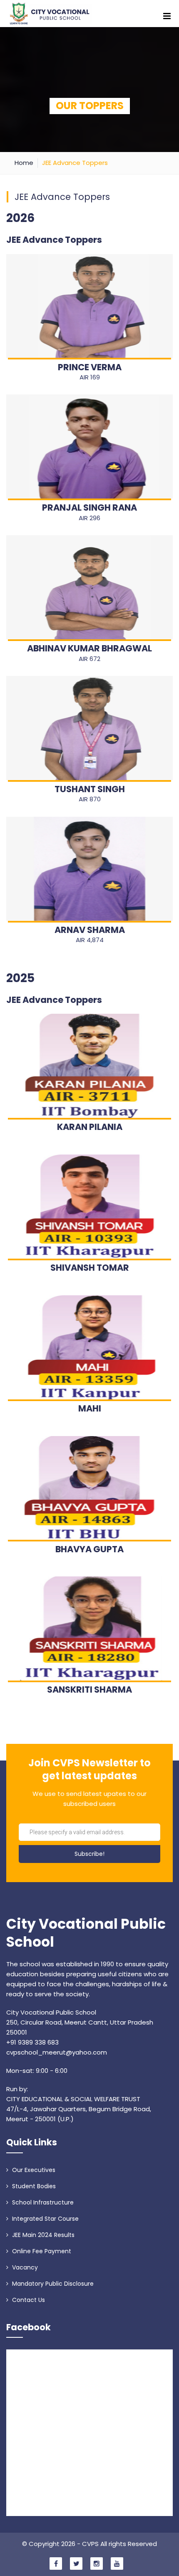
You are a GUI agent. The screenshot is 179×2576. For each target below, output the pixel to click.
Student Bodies (33, 2186)
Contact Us (28, 2300)
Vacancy (24, 2267)
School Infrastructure (42, 2202)
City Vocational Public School (86, 1933)
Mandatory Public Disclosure (52, 2284)
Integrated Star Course (45, 2219)
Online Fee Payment (41, 2251)
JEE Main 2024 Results (42, 2235)
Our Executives (33, 2170)
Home (24, 163)
